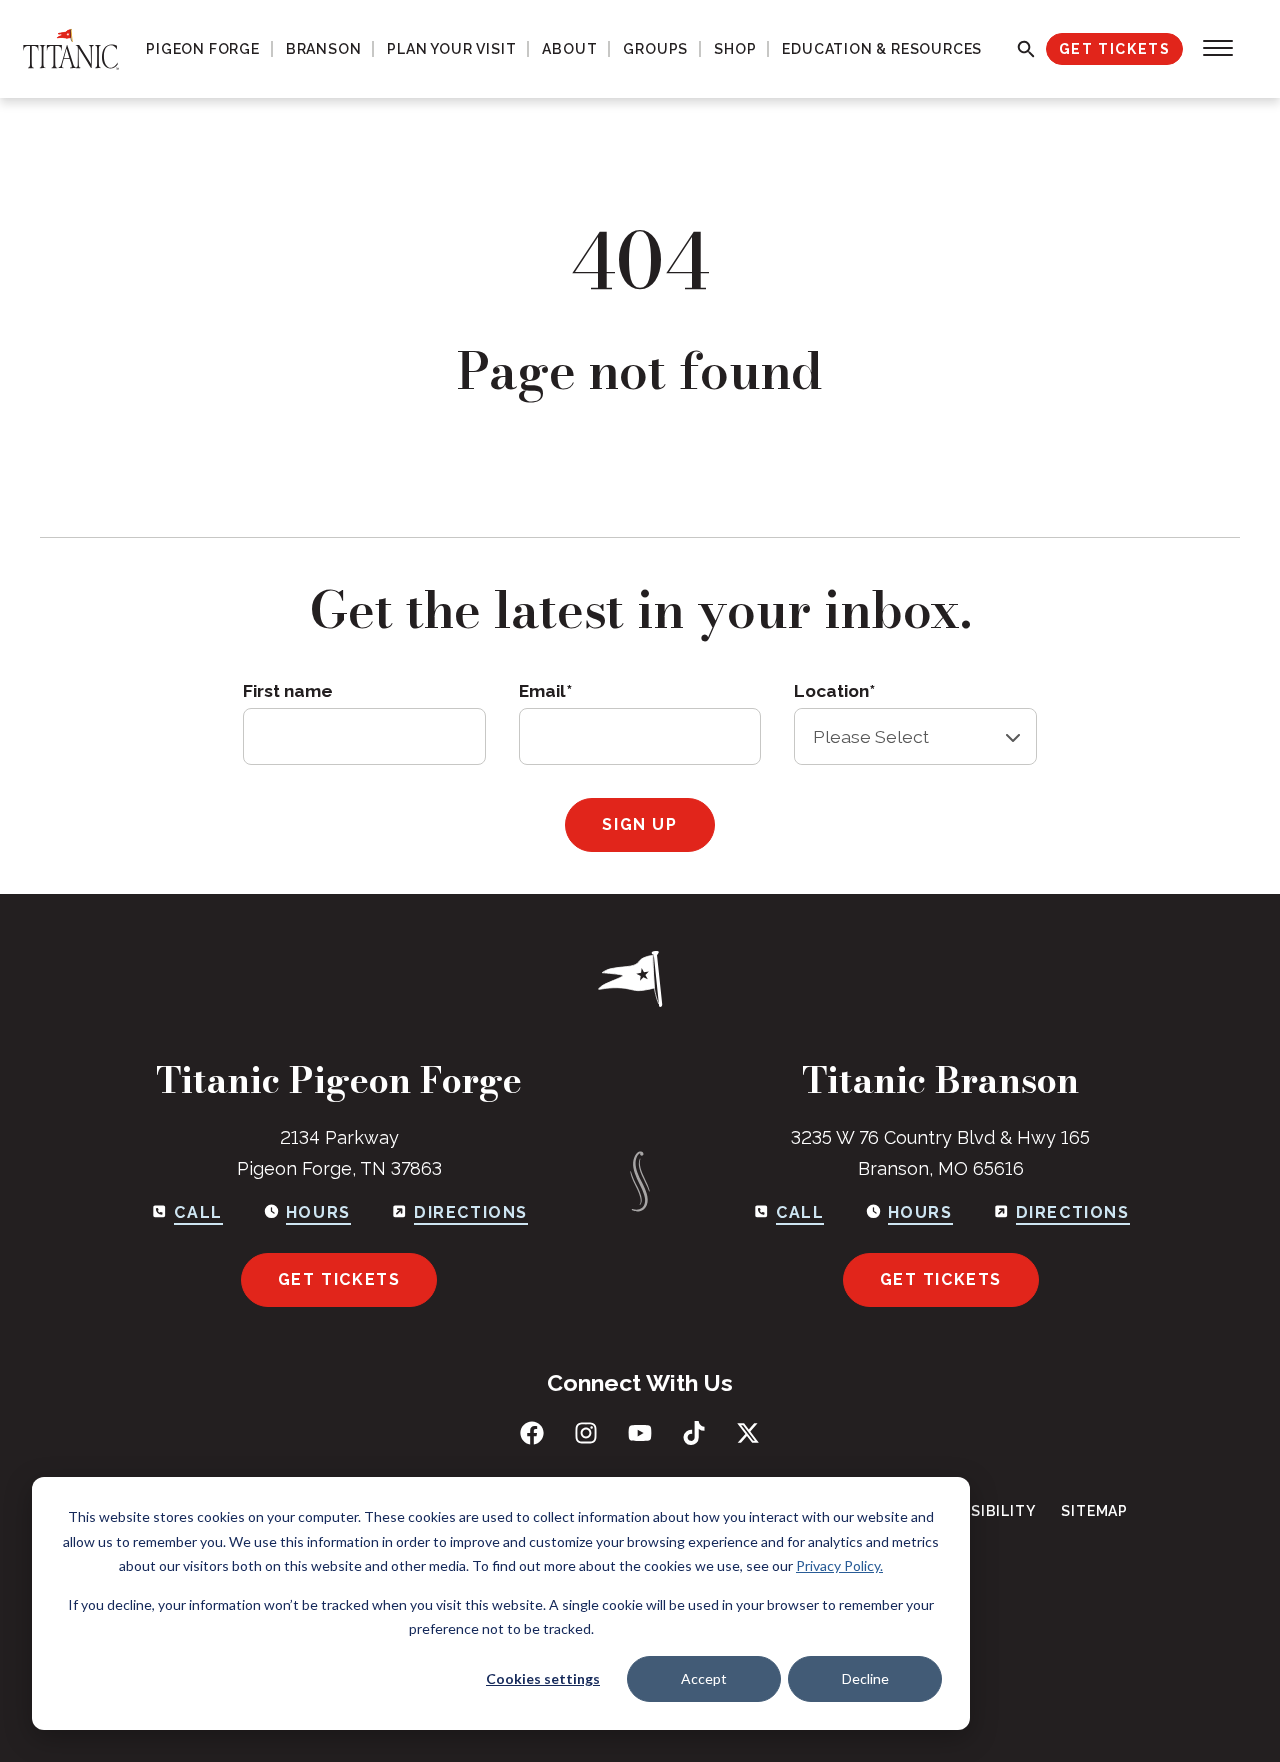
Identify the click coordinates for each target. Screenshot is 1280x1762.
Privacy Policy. (839, 1565)
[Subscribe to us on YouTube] (640, 1433)
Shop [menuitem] (735, 49)
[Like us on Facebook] (532, 1433)
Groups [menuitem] (655, 49)
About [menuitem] (569, 49)
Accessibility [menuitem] (978, 1511)
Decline (865, 1678)
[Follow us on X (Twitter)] (748, 1433)
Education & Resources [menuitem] (882, 49)
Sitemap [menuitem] (1094, 1511)
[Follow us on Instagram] (586, 1433)
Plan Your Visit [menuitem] (451, 49)
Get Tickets (1115, 49)
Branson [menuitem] (324, 49)
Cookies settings (543, 1678)
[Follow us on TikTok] (694, 1433)
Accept (704, 1678)
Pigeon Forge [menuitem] (203, 49)
